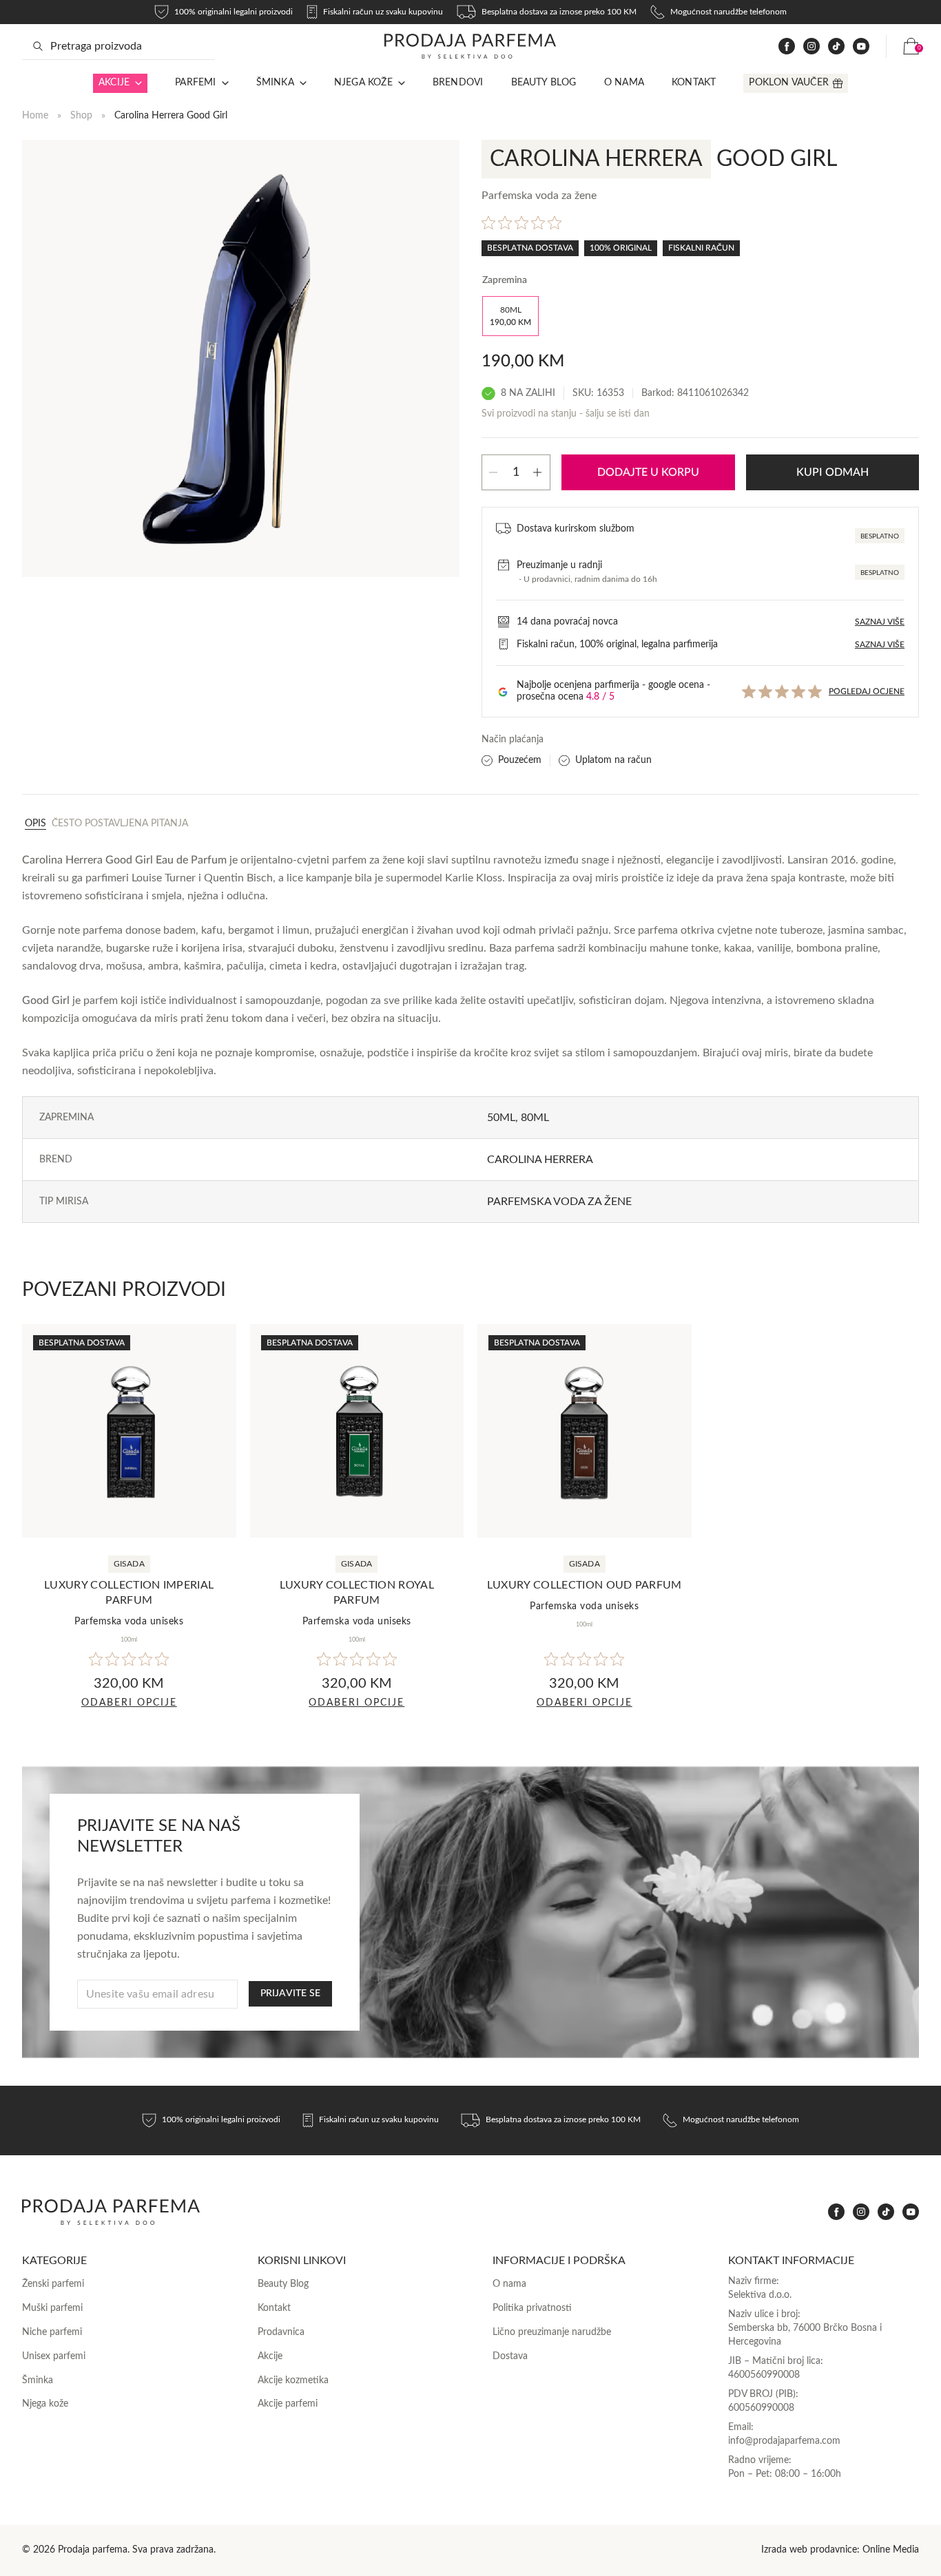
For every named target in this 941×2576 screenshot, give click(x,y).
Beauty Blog (544, 83)
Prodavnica (281, 2332)
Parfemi (195, 83)
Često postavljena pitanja (120, 824)
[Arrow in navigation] (136, 83)
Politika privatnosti (532, 2308)
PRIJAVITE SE (290, 1993)
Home (35, 116)
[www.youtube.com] (861, 46)
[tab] (35, 823)
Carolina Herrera (540, 1160)
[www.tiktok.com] (836, 46)
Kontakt (694, 83)
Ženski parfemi (53, 2284)
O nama (624, 83)
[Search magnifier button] (38, 46)
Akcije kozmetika (293, 2380)
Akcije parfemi (288, 2404)
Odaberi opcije (129, 1703)
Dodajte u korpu (648, 472)
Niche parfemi (52, 2332)
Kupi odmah (833, 472)
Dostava (510, 2356)
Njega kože (363, 83)
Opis (35, 824)
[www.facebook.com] (787, 46)
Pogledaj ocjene (867, 691)
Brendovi (458, 83)
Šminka (275, 83)
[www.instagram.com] (811, 46)
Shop (81, 116)
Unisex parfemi (54, 2356)
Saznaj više (880, 622)
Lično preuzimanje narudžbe (552, 2332)
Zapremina (505, 280)
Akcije (114, 83)
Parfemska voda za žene (559, 1202)
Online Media (891, 2550)
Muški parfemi (52, 2308)
